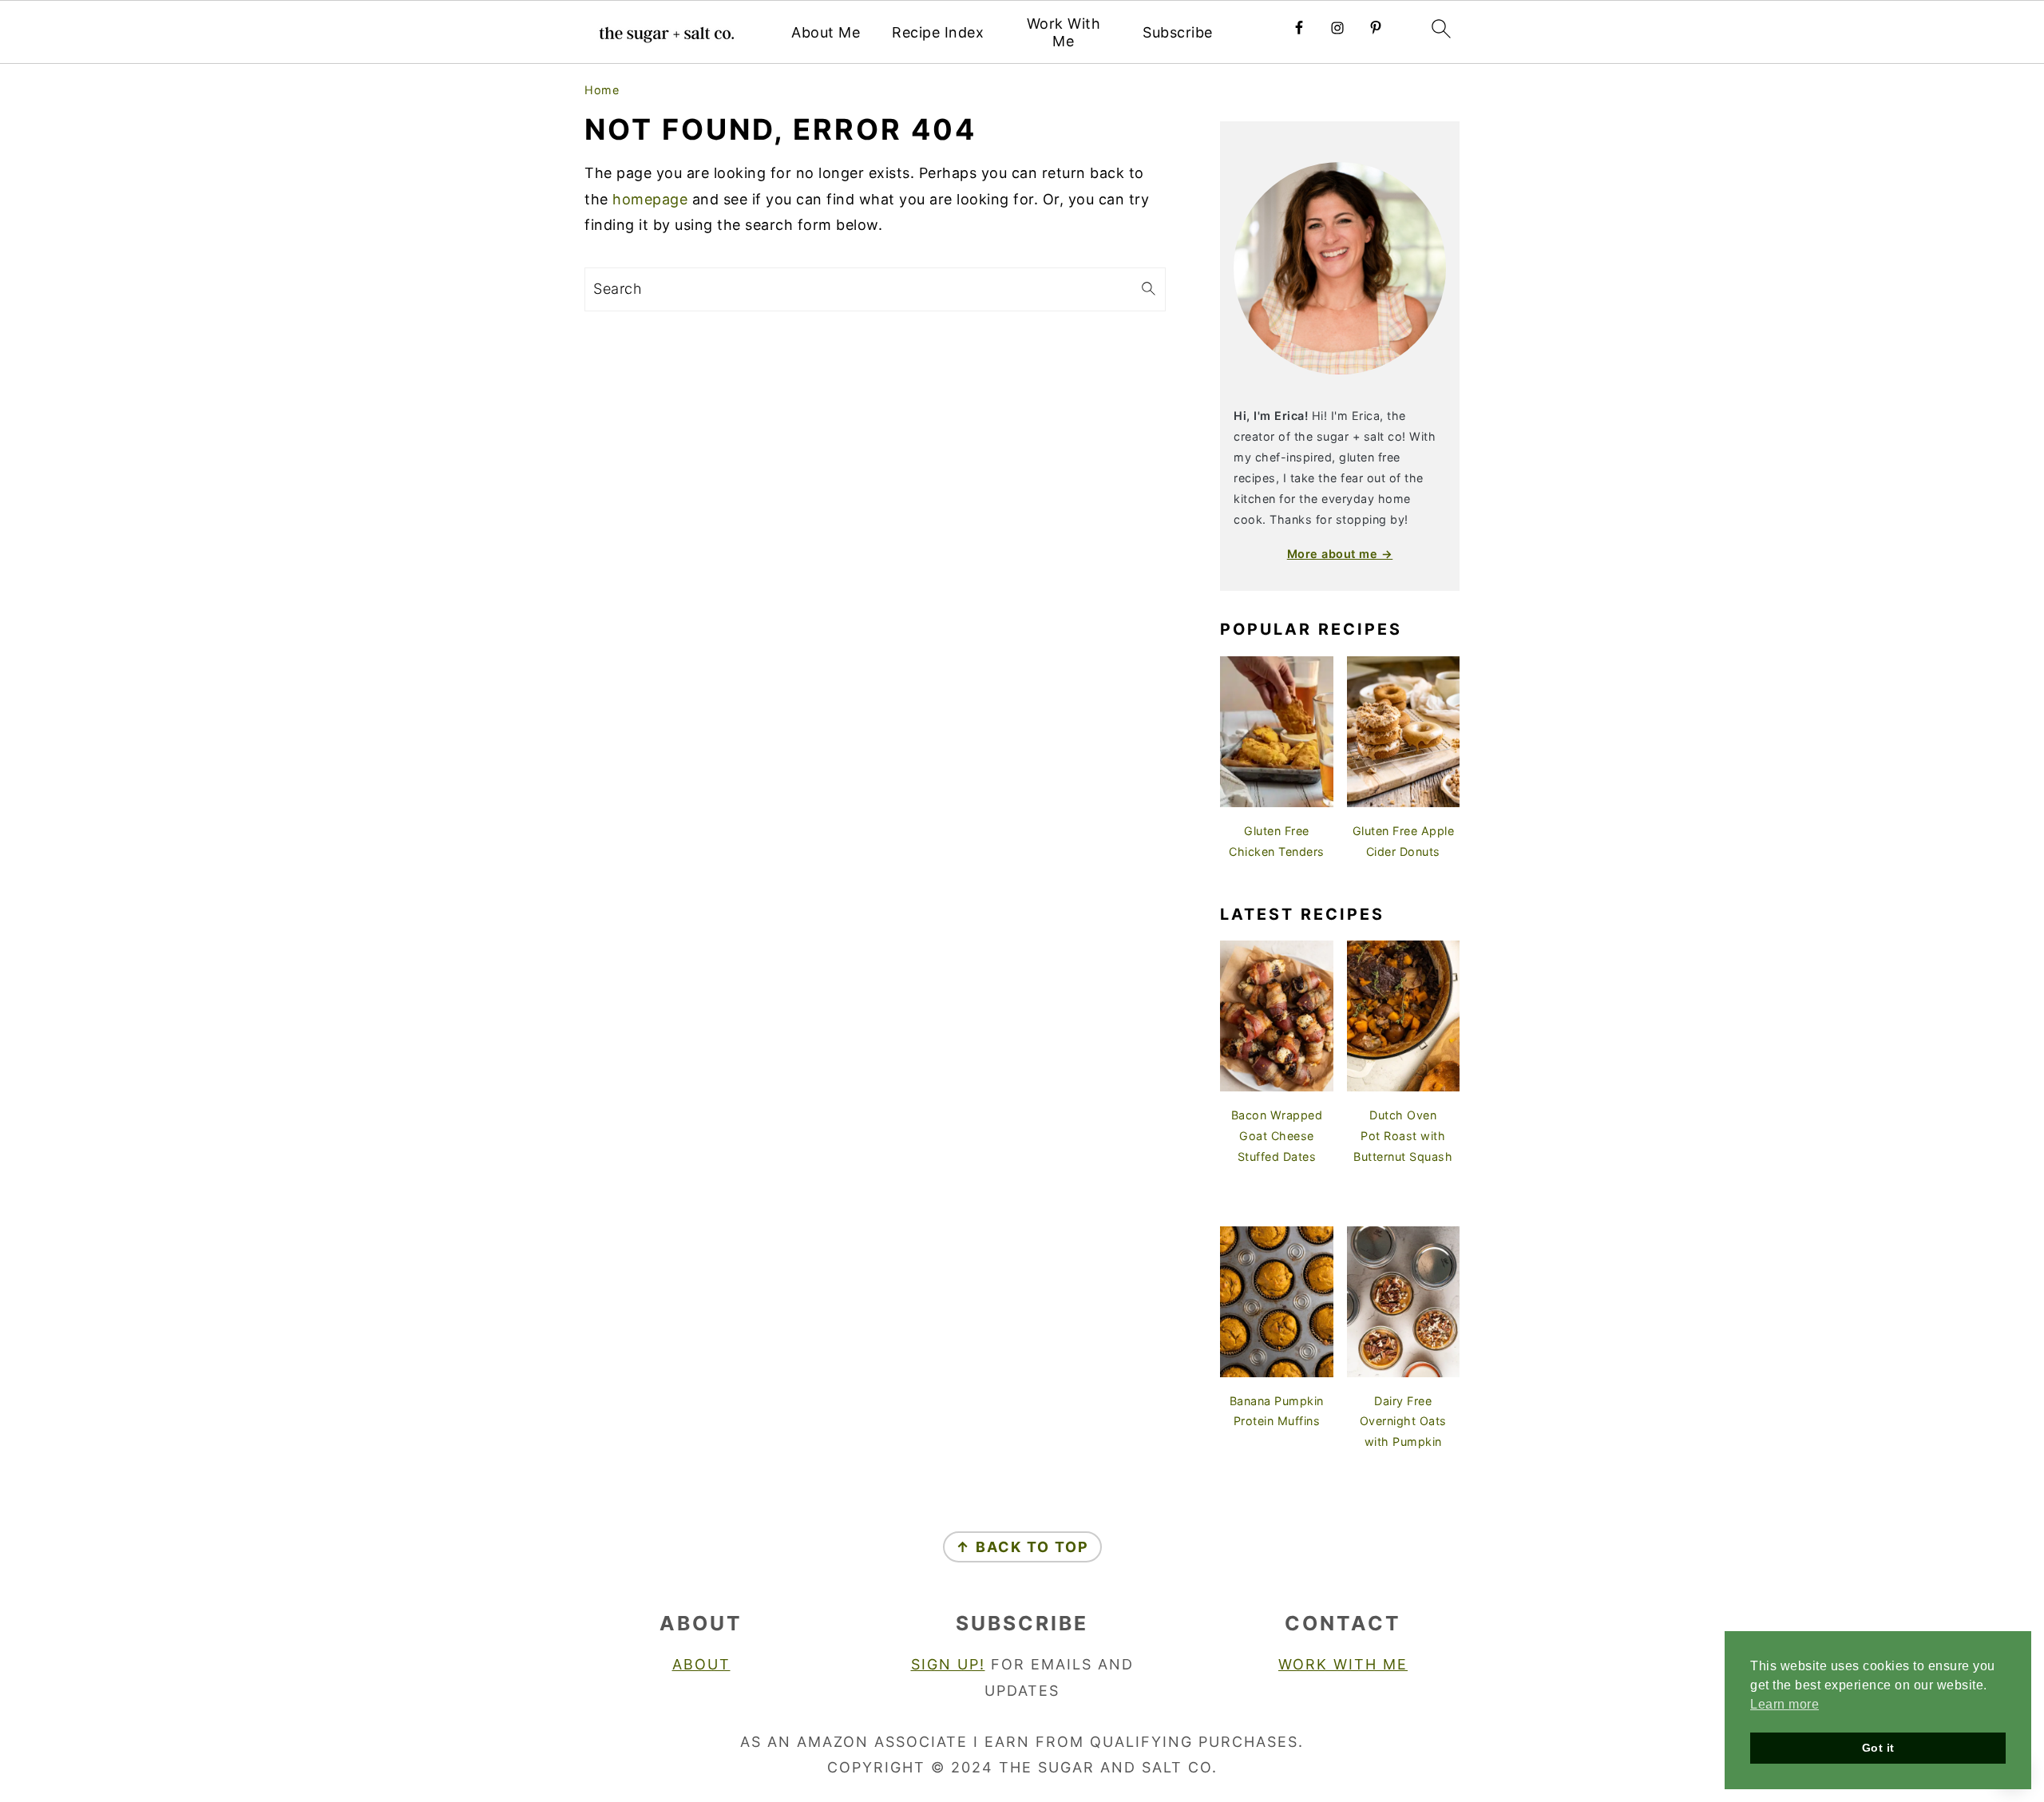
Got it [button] (1878, 1748)
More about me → (1340, 554)
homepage (650, 199)
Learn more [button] (1785, 1704)
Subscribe (1178, 32)
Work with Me (1343, 1664)
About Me (826, 32)
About (701, 1664)
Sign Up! (948, 1664)
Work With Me (1064, 32)
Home (602, 90)
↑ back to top (1022, 1547)
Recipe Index (938, 32)
